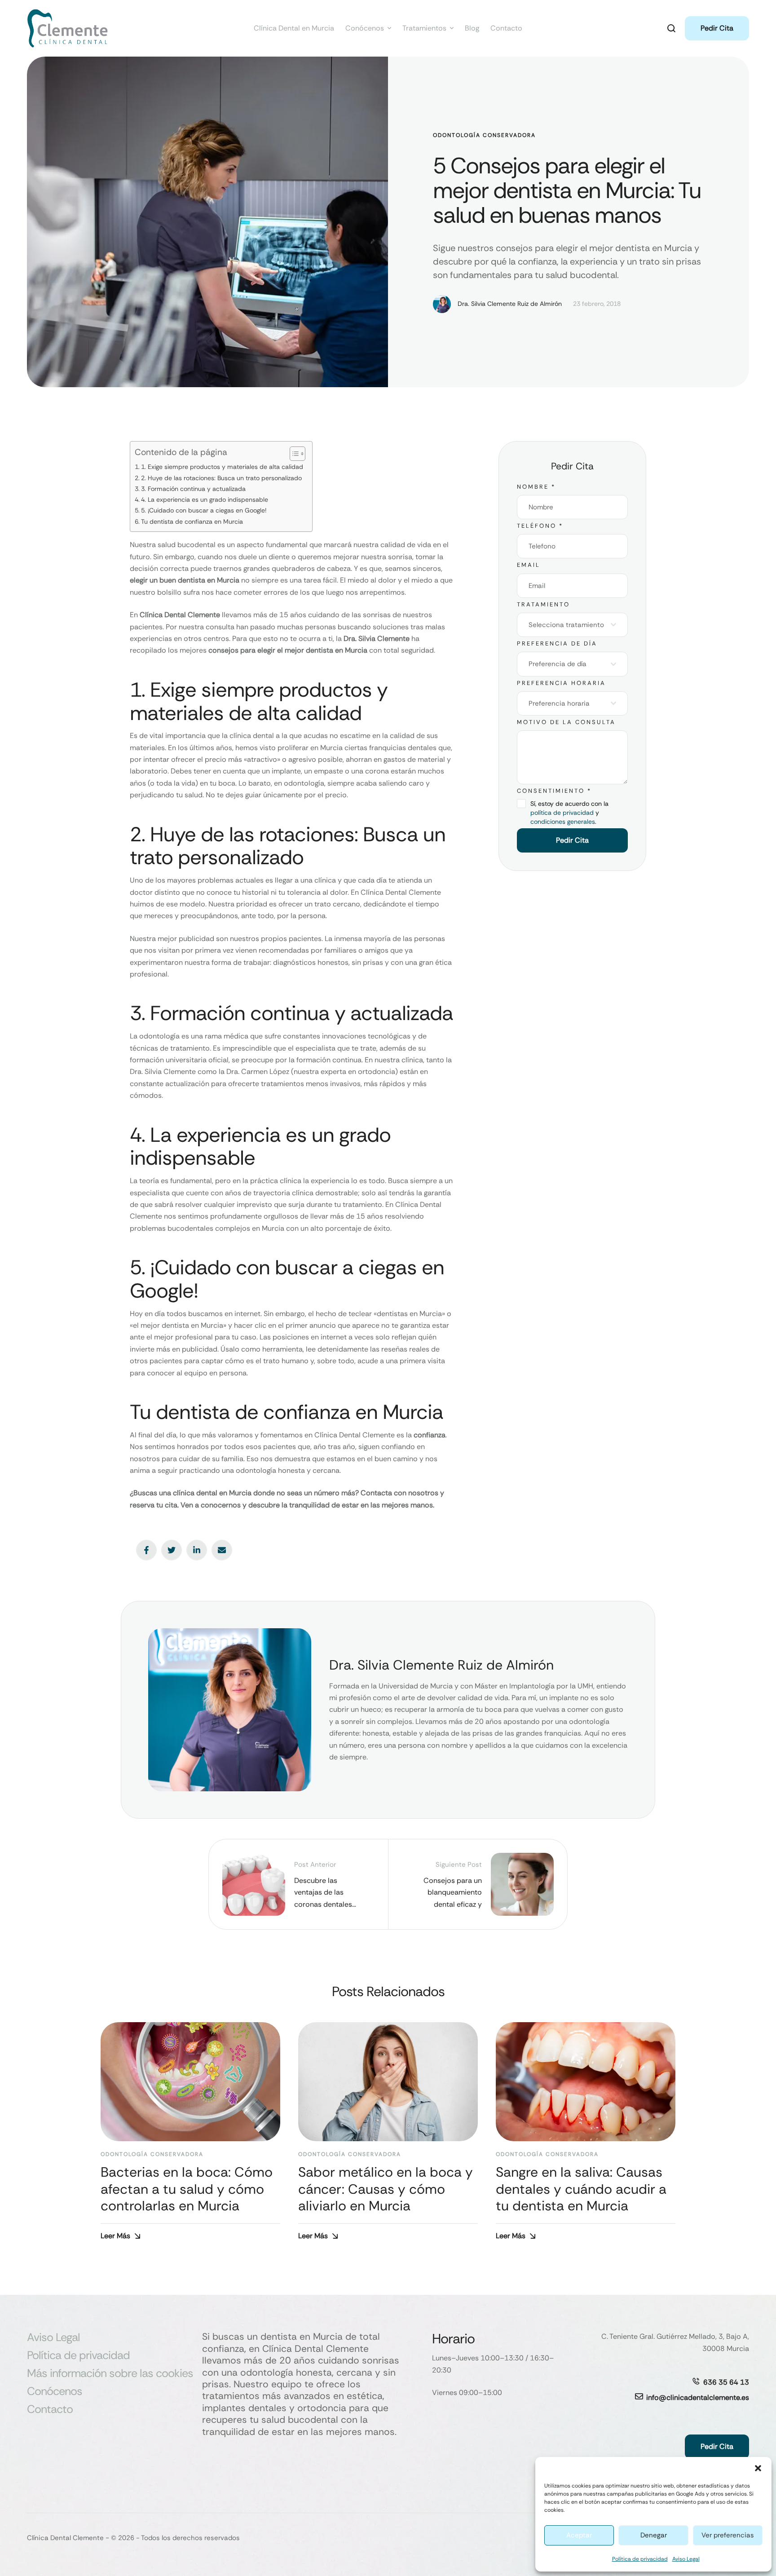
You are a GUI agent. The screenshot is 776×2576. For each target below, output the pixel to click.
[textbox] (570, 625)
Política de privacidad (640, 2559)
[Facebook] (146, 1550)
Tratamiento (543, 604)
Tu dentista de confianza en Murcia (192, 521)
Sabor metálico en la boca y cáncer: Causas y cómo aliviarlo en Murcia (386, 2189)
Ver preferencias (728, 2535)
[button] (758, 2468)
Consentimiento (554, 791)
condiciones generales (563, 822)
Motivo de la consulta (566, 722)
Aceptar (579, 2535)
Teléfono (540, 526)
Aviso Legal (686, 2559)
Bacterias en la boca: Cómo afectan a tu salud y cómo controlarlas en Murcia (187, 2189)
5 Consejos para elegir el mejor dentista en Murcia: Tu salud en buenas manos (567, 190)
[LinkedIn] (197, 1550)
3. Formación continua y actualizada (193, 489)
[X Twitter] (172, 1550)
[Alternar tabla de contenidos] (293, 454)
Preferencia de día (557, 643)
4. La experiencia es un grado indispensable (205, 499)
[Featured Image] (190, 2082)
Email (529, 565)
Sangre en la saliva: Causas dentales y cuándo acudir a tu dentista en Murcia (581, 2189)
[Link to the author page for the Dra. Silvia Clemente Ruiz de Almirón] (442, 304)
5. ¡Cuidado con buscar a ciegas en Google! (204, 510)
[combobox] (572, 625)
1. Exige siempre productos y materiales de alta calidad (222, 467)
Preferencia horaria (561, 683)
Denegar (654, 2535)
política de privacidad (562, 813)
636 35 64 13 (726, 2382)
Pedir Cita (572, 840)
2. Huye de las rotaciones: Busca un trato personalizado (221, 478)
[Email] (222, 1550)
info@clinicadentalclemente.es (698, 2397)
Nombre (536, 487)
